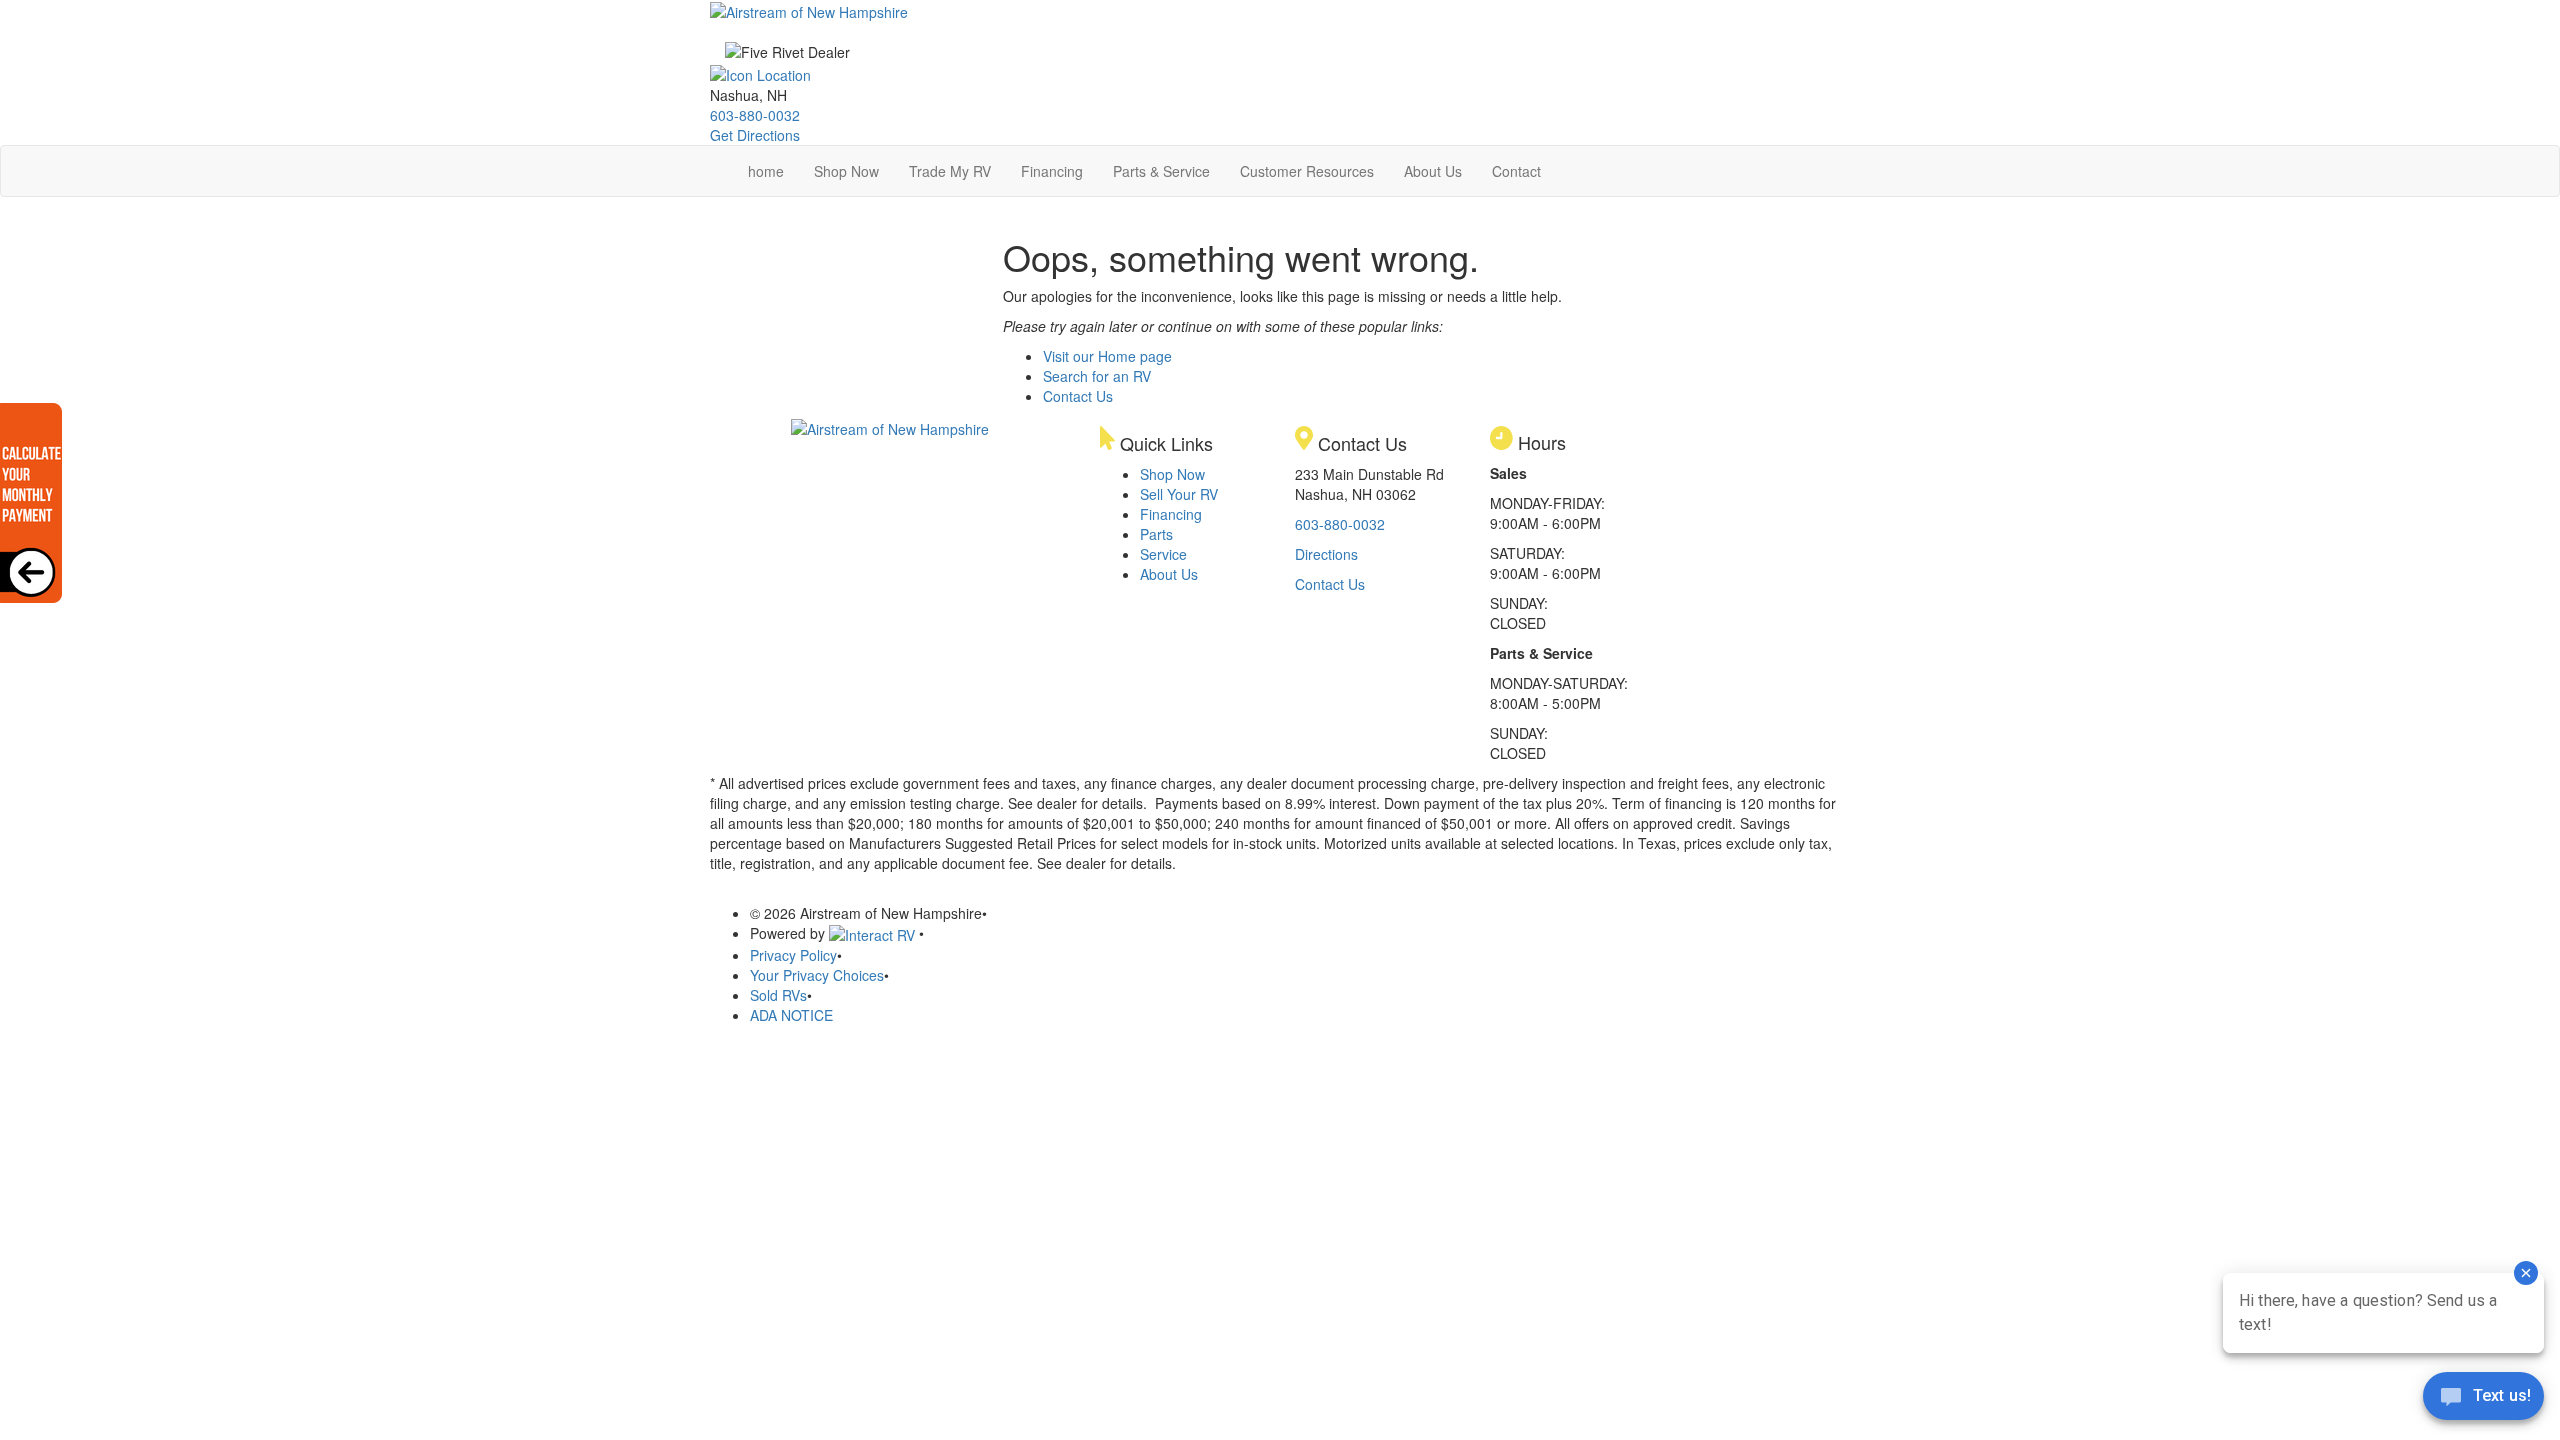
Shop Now (846, 171)
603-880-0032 (755, 115)
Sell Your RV (1179, 494)
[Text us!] (2483, 1400)
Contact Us (1078, 396)
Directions (1326, 554)
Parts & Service (1161, 171)
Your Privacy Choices (817, 975)
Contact (1516, 171)
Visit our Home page (1107, 356)
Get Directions (755, 135)
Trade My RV (950, 171)
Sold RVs (778, 995)
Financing (1052, 171)
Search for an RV (1097, 376)
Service (1163, 554)
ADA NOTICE (791, 1015)
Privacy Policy (793, 955)
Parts (1156, 534)
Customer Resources (1307, 171)
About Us (1433, 171)
